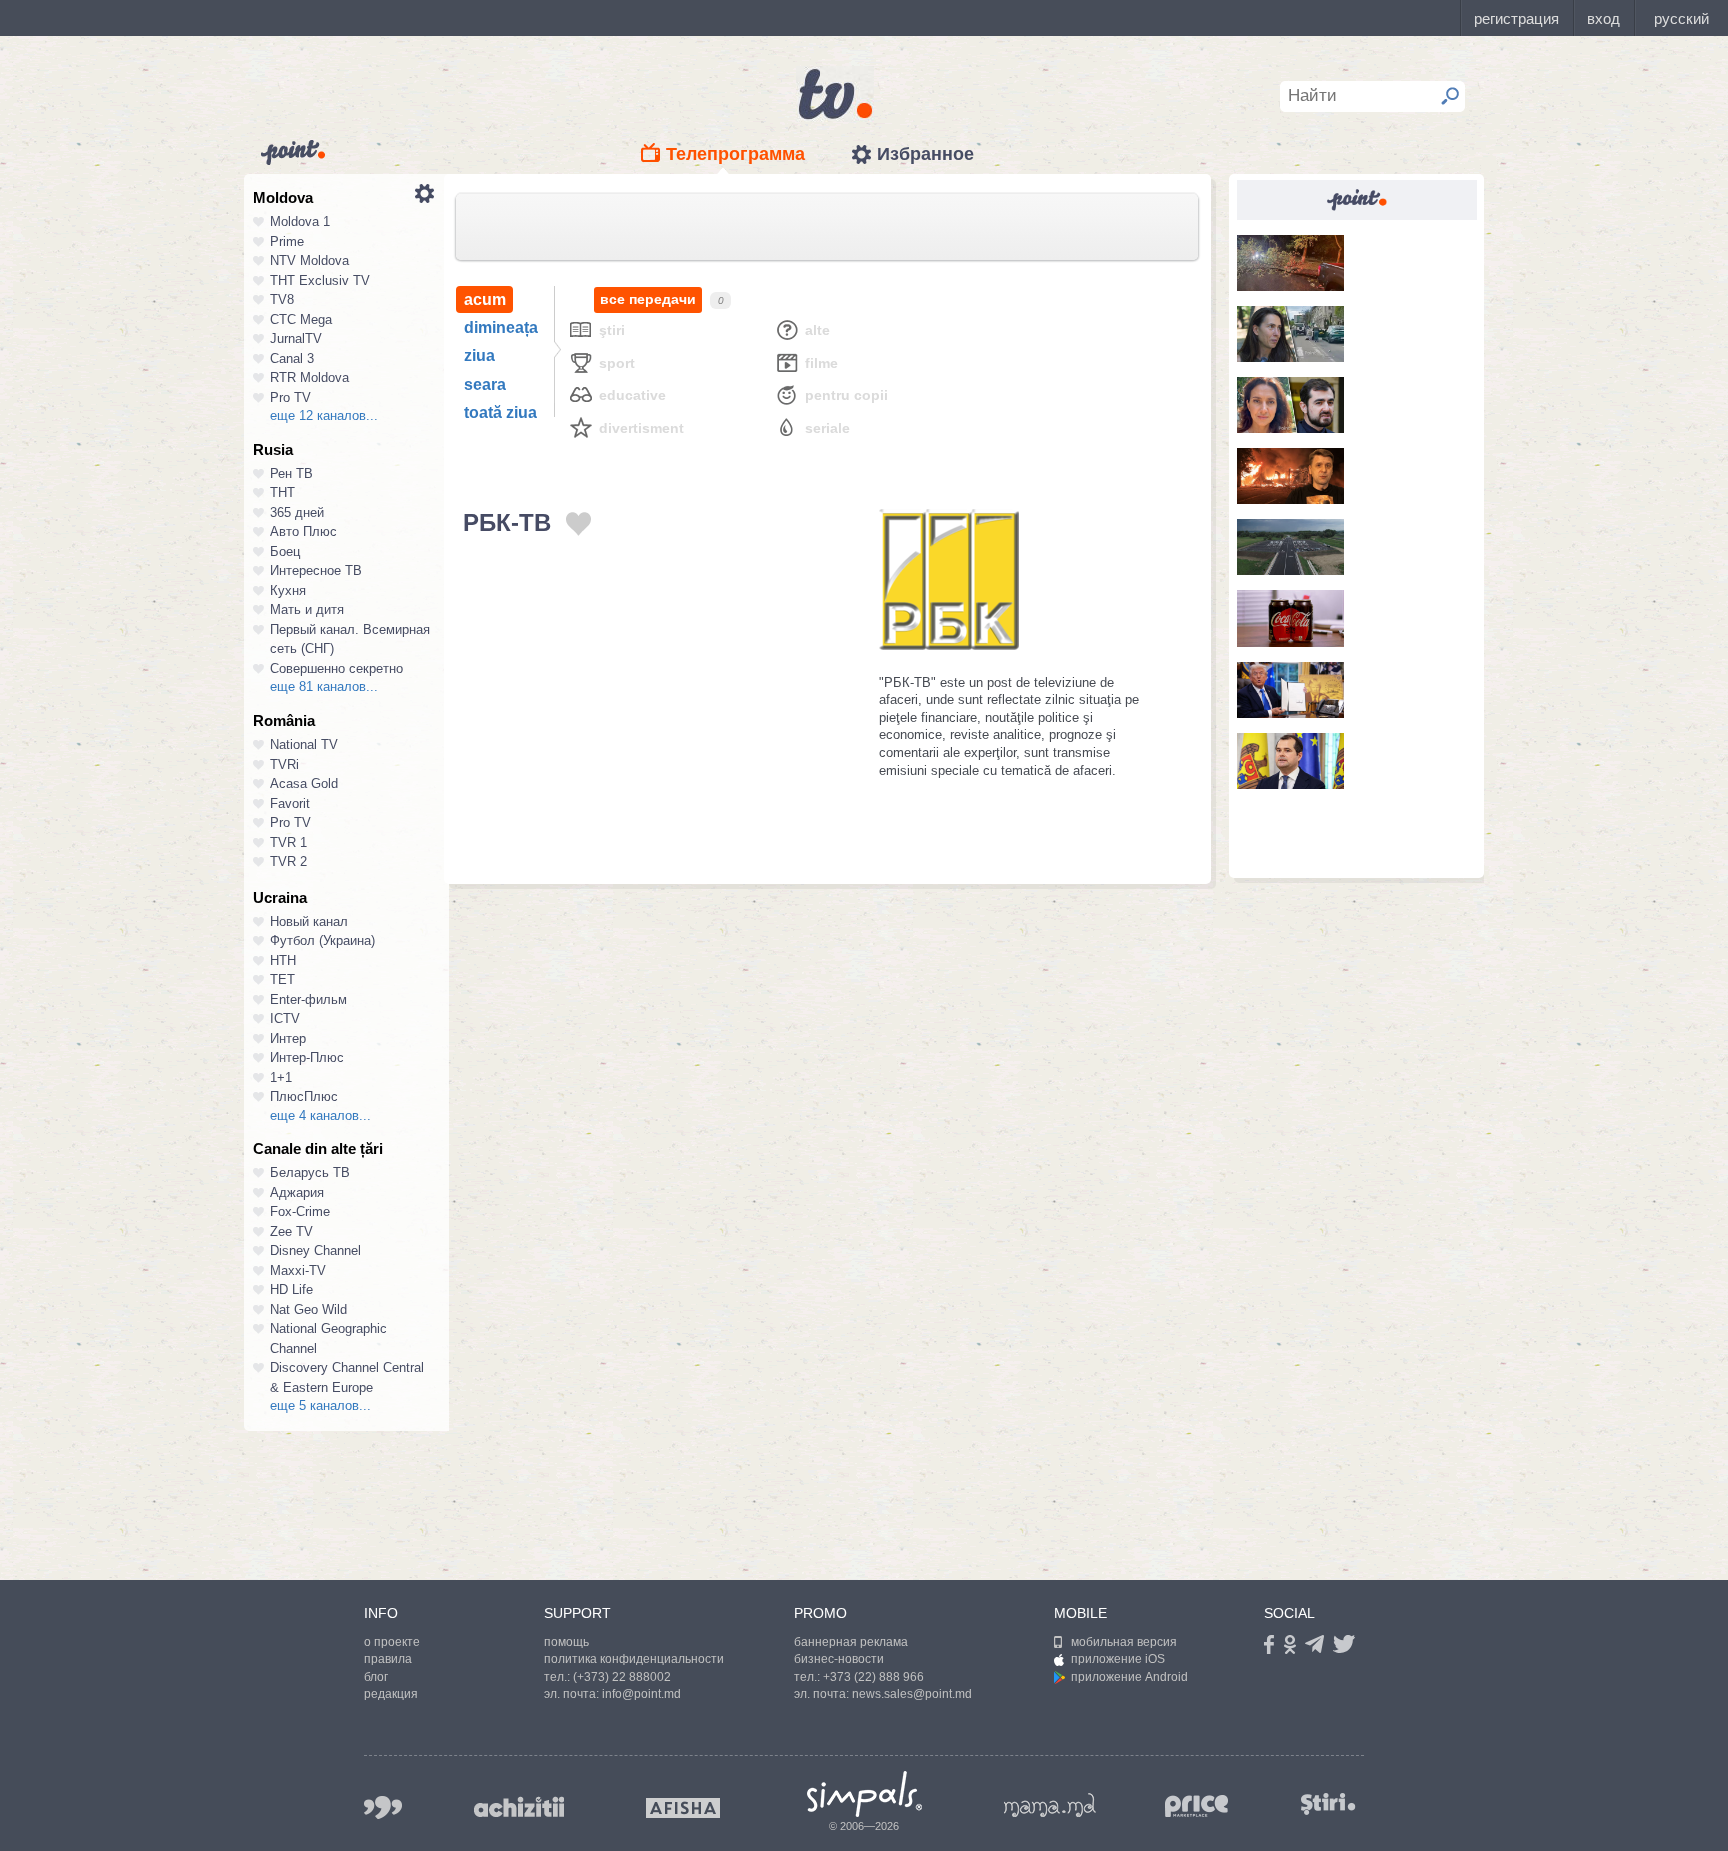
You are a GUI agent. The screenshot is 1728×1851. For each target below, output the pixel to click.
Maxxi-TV (298, 1270)
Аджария (297, 1192)
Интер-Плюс (307, 1057)
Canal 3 (292, 358)
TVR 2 (288, 861)
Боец (285, 551)
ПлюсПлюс (304, 1096)
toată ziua (500, 412)
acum (485, 299)
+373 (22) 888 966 (873, 1677)
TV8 (282, 299)
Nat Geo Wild (308, 1309)
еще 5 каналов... (320, 1405)
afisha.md (683, 1808)
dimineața (501, 327)
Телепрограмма (735, 154)
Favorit (290, 803)
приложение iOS (1118, 1659)
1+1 (281, 1077)
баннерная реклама (851, 1642)
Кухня (288, 590)
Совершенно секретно (336, 668)
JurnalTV (296, 338)
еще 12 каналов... (324, 415)
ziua (479, 355)
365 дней (297, 512)
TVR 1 (288, 842)
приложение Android (1129, 1677)
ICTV (285, 1018)
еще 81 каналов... (324, 686)
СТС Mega (301, 319)
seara (485, 384)
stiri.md (1328, 1803)
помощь (566, 1642)
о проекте (392, 1642)
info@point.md (641, 1694)
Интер (288, 1038)
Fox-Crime (300, 1211)
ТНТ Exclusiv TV (320, 280)
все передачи (648, 299)
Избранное (925, 154)
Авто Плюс (303, 531)
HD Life (291, 1289)
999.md (383, 1807)
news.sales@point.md (912, 1694)
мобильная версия (1124, 1642)
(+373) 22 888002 (622, 1677)
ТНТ (282, 492)
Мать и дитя (307, 609)
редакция (391, 1694)
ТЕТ (282, 979)
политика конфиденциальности (634, 1659)
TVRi (284, 764)
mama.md (1050, 1805)
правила (388, 1659)
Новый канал (309, 921)
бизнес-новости (839, 1659)
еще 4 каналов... (320, 1115)
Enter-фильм (308, 999)
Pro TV (290, 397)
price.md (1197, 1806)
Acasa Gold (304, 783)
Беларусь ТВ (310, 1172)
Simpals (864, 1794)
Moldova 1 (300, 221)
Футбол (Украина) (322, 940)
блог (376, 1677)
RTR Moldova (309, 377)
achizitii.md (519, 1807)
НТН (283, 960)
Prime (287, 241)
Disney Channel (315, 1250)
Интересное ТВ (316, 570)
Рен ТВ (291, 473)
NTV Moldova (309, 260)
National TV (304, 744)
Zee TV (291, 1231)
